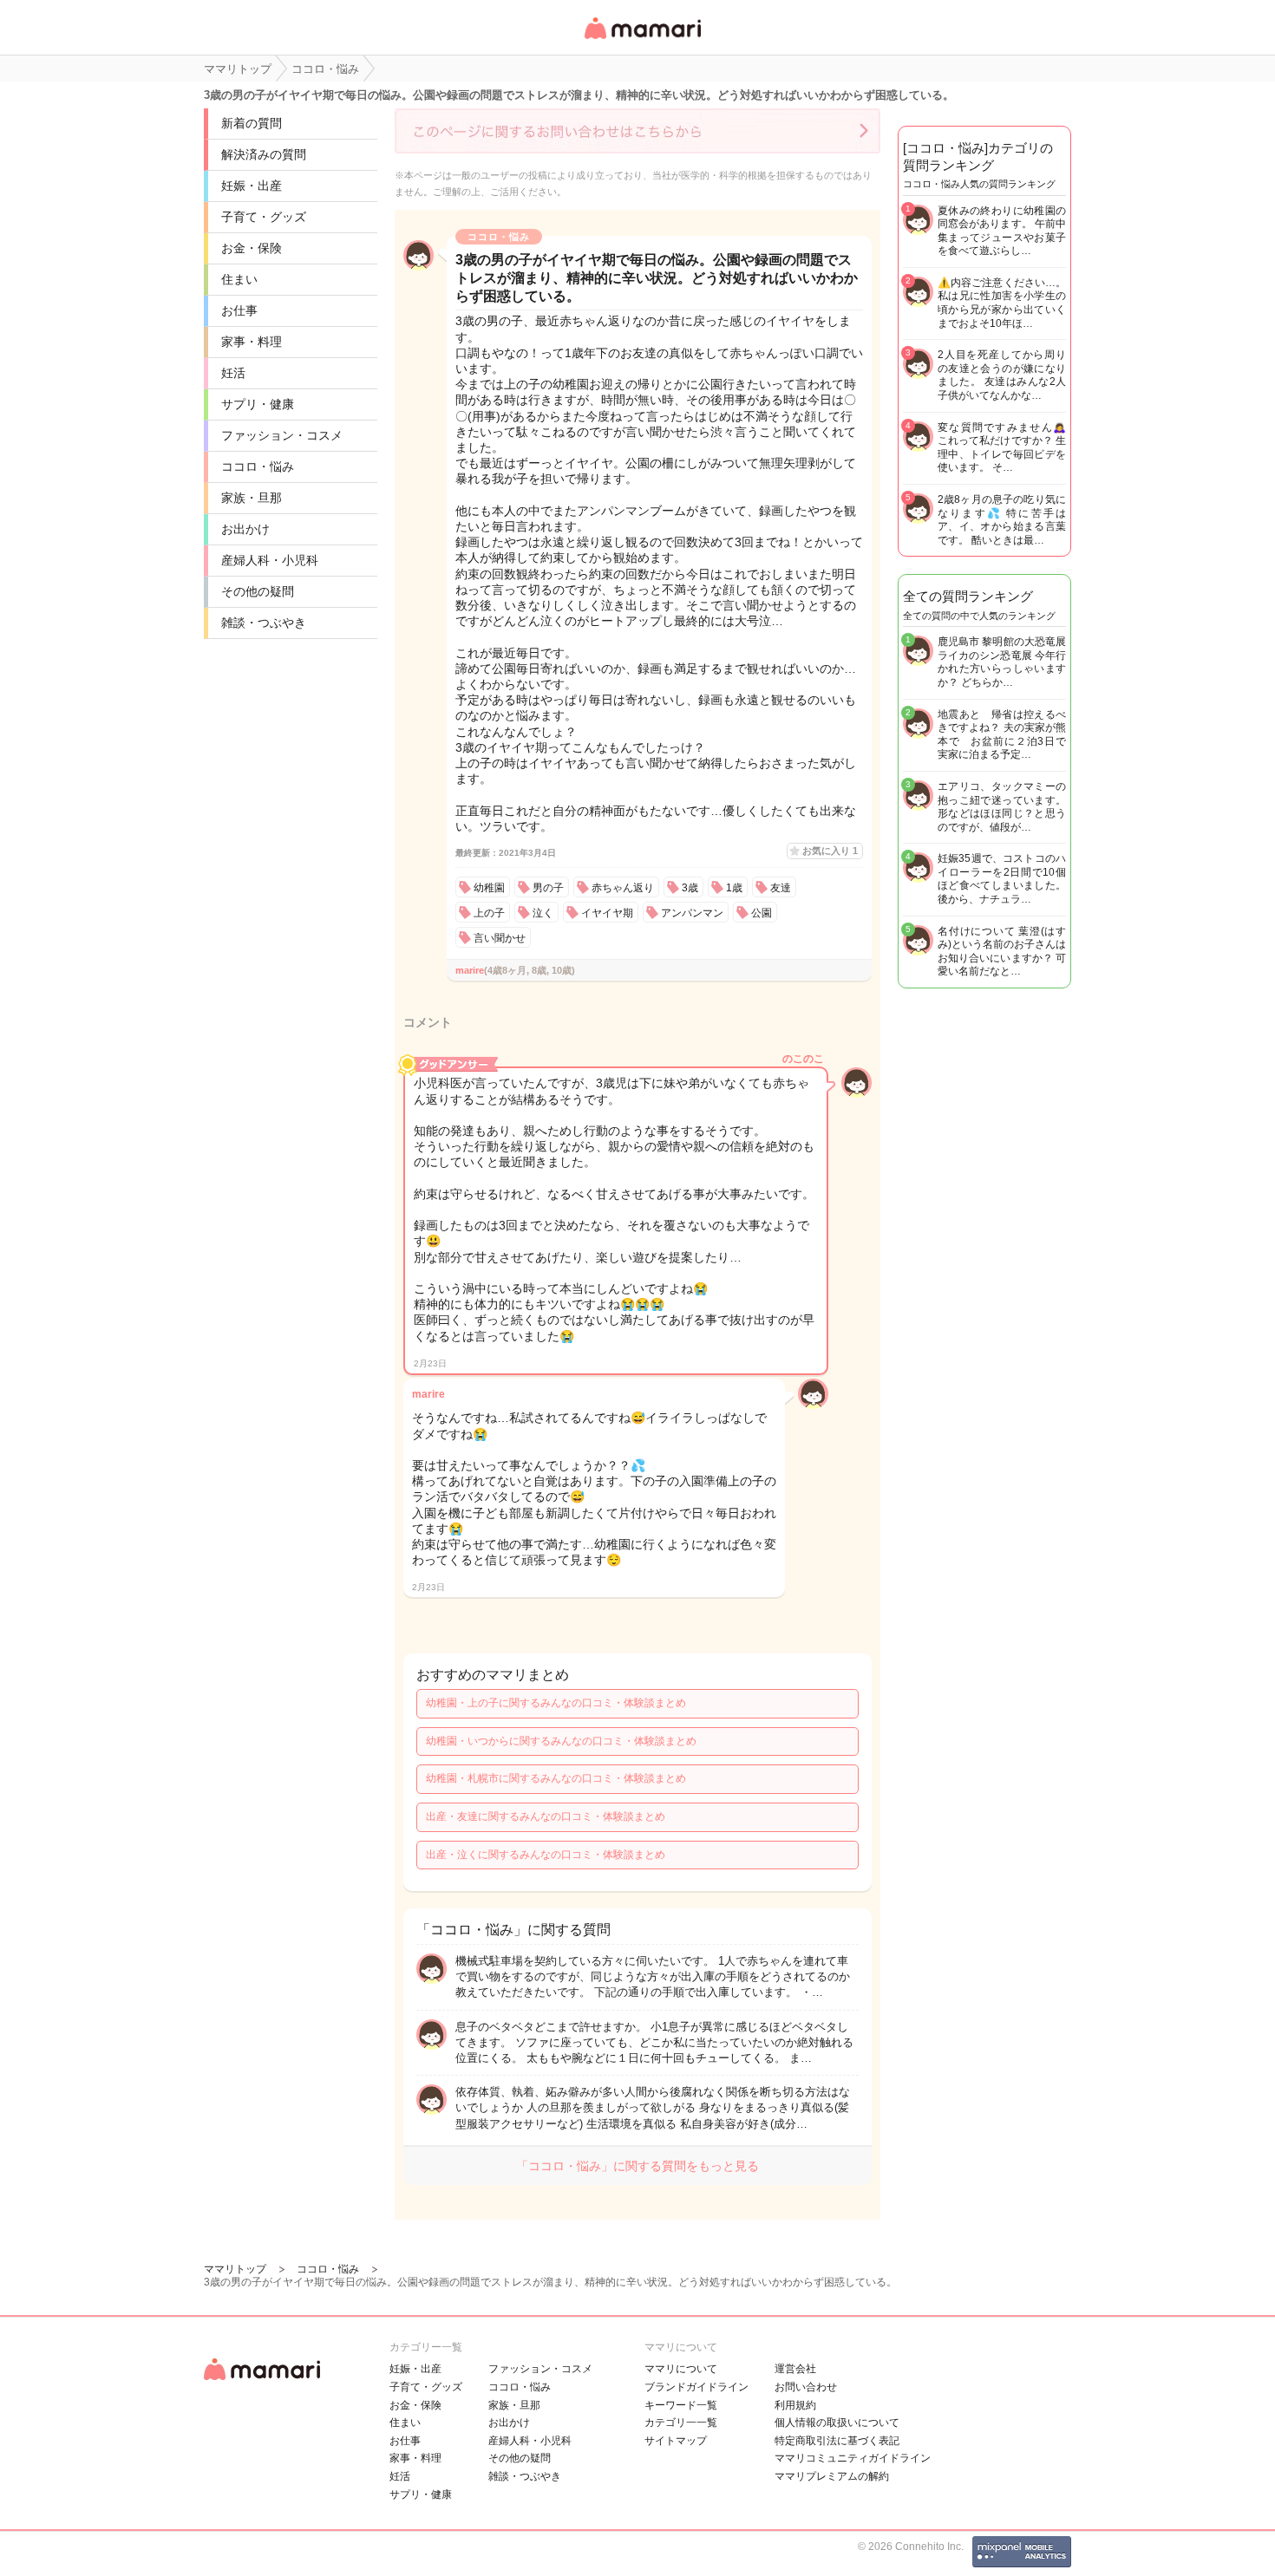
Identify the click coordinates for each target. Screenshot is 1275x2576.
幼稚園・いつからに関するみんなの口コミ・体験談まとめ (561, 1741)
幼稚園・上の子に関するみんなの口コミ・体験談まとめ (556, 1703)
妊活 (233, 373)
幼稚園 (489, 888)
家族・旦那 (252, 498)
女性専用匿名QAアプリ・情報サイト (642, 40)
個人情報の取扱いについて (837, 2423)
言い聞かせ (500, 938)
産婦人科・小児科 (270, 560)
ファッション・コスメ (282, 435)
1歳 (734, 888)
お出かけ (245, 529)
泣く (543, 913)
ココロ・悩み (258, 466)
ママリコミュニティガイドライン (853, 2458)
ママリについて (681, 2369)
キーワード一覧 (681, 2405)
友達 (781, 888)
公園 (762, 913)
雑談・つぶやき (264, 623)
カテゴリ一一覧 (681, 2423)
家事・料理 (252, 342)
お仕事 (239, 310)
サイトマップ (676, 2441)
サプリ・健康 (258, 404)
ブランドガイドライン (696, 2387)
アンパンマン (692, 913)
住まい (239, 279)
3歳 (690, 888)
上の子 (489, 913)
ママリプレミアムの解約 (832, 2476)
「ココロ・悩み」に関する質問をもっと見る (637, 2166)
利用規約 (795, 2405)
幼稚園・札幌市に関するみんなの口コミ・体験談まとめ (556, 1778)
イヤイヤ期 (607, 913)
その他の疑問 (258, 591)
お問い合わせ (806, 2387)
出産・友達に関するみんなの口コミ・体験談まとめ (546, 1816)
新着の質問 (252, 123)
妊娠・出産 (252, 186)
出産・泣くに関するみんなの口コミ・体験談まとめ (546, 1855)
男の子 (548, 888)
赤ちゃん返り (623, 888)
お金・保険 (252, 248)
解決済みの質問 (264, 154)
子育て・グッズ (264, 217)
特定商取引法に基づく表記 (837, 2441)
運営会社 (795, 2369)
